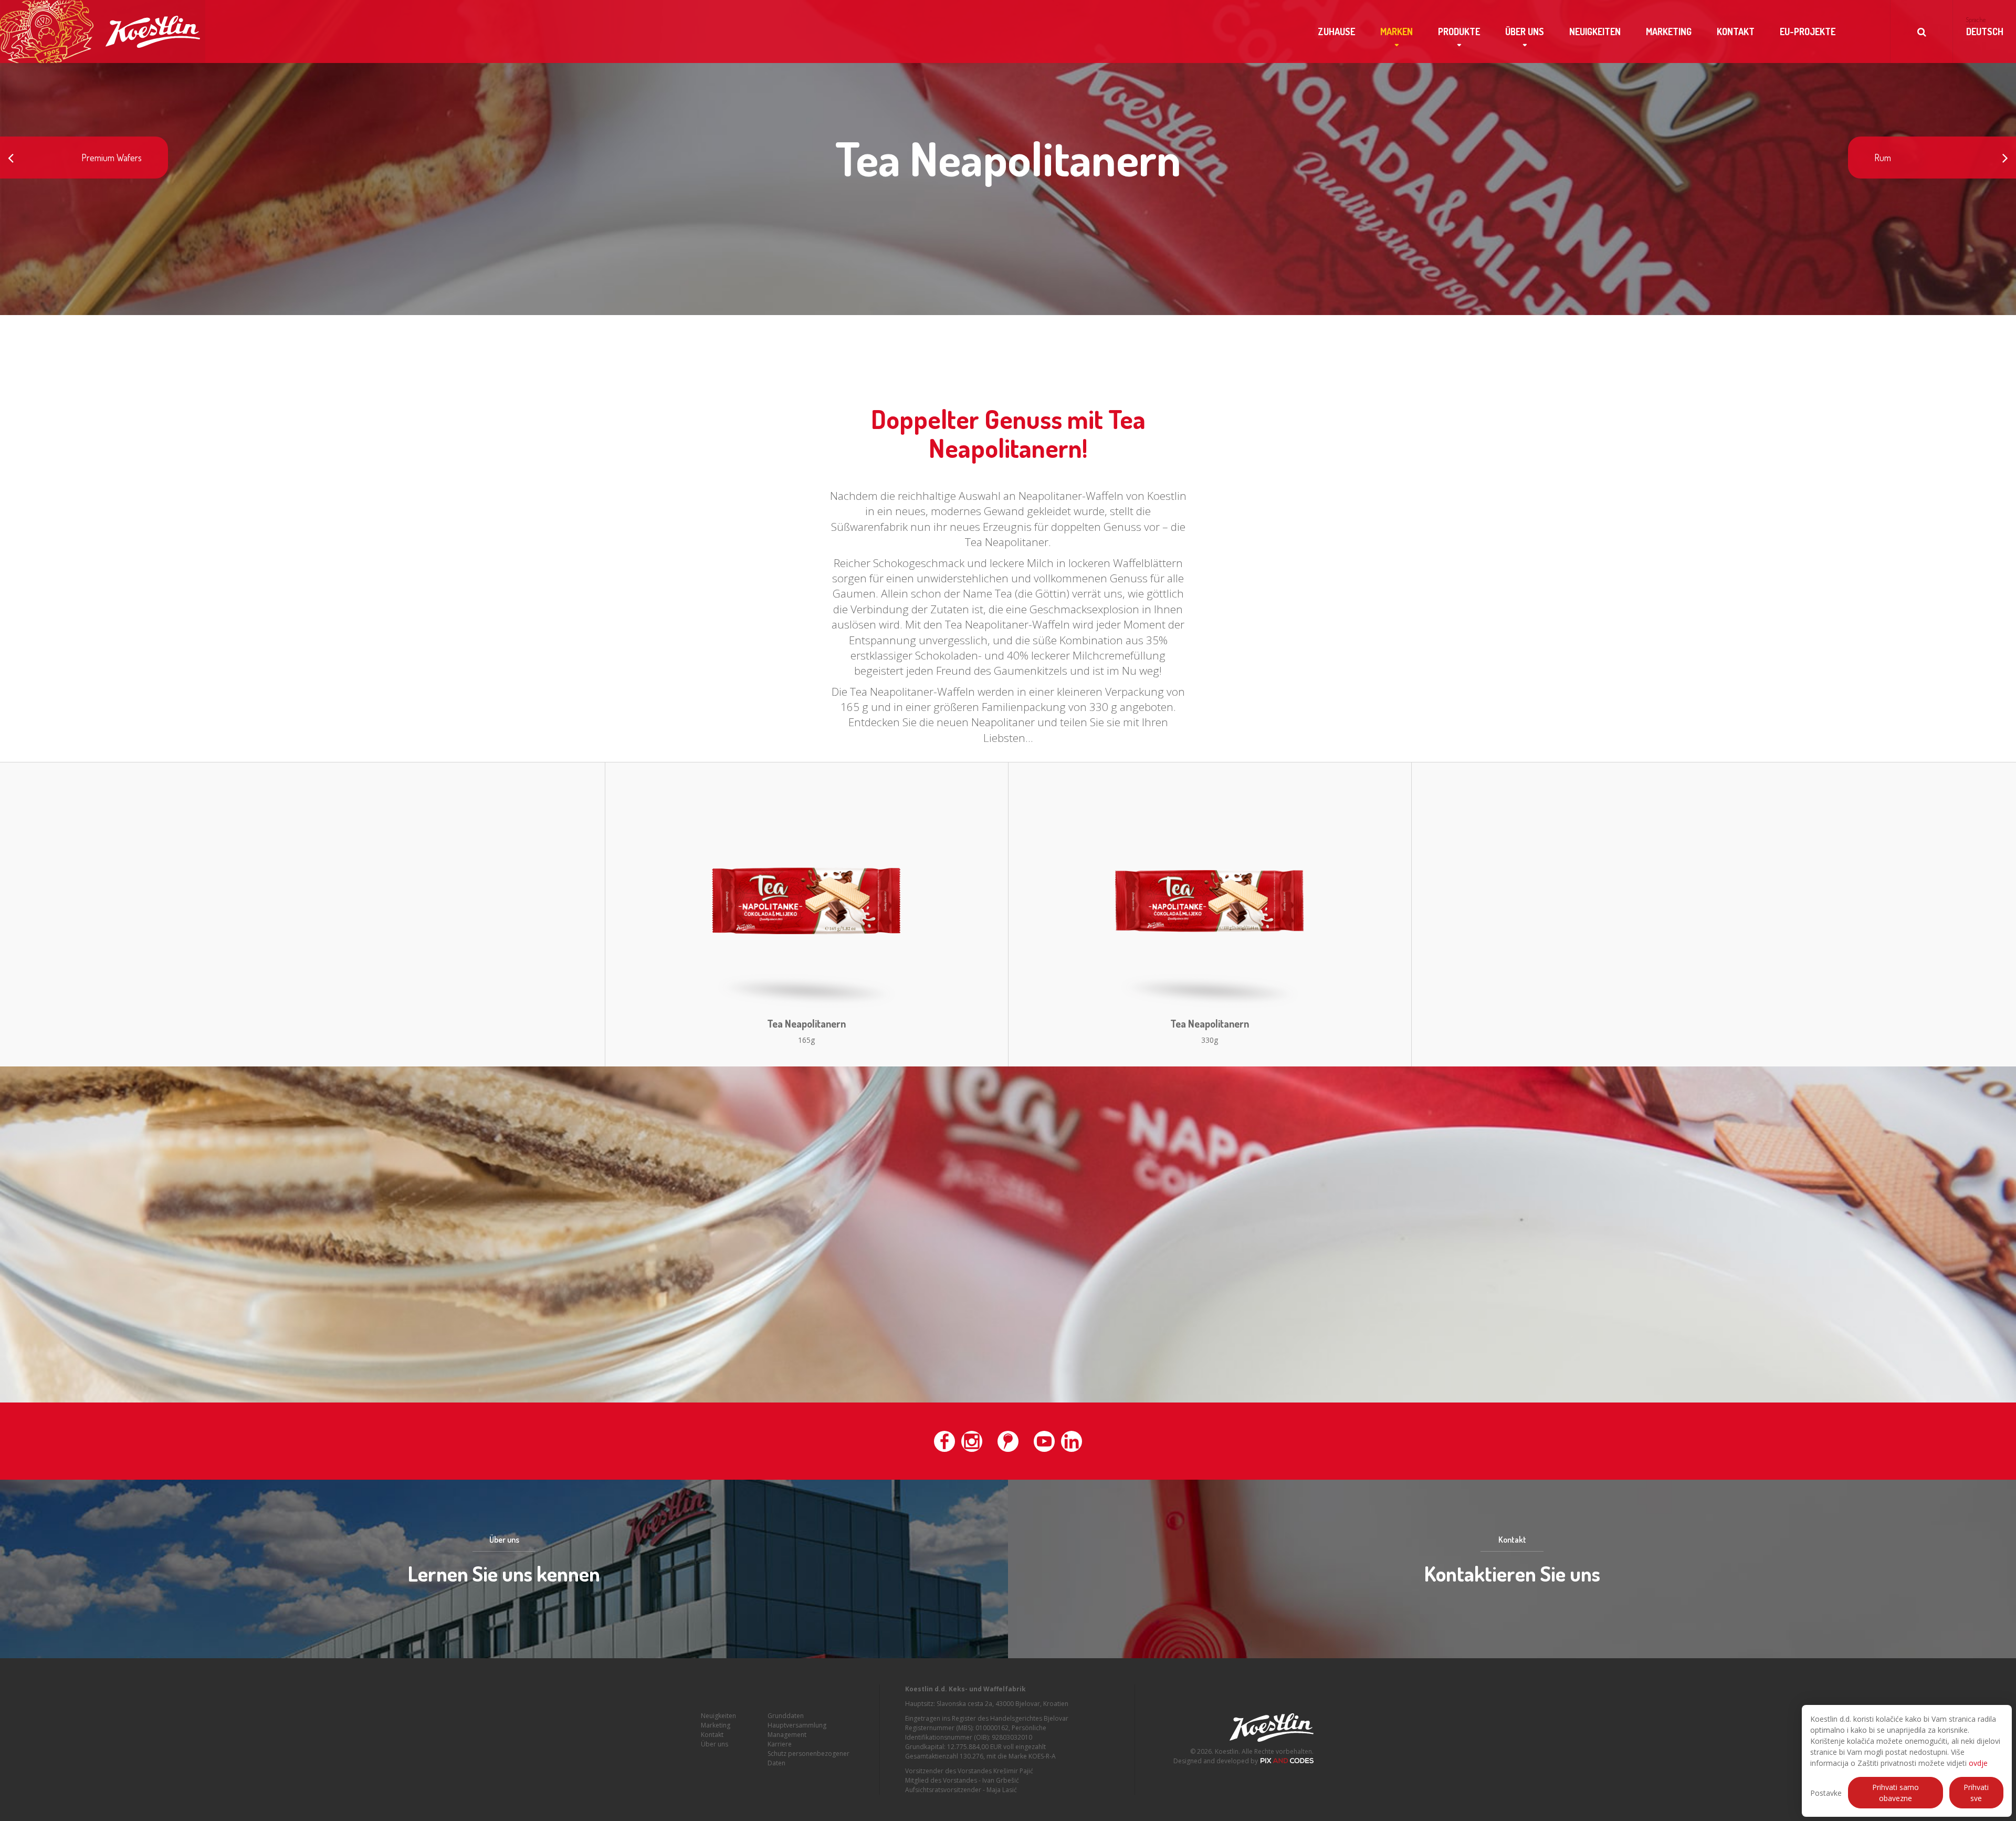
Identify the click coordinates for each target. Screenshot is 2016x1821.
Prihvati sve (1976, 1793)
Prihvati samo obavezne (1896, 1793)
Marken (1396, 32)
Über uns (1525, 32)
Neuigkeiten (1595, 32)
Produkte (1459, 32)
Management (787, 1735)
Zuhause (1336, 32)
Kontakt (1736, 32)
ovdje (1978, 1763)
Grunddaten (786, 1716)
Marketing (1669, 32)
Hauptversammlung (797, 1725)
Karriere (780, 1744)
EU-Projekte (1808, 32)
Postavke (1826, 1793)
